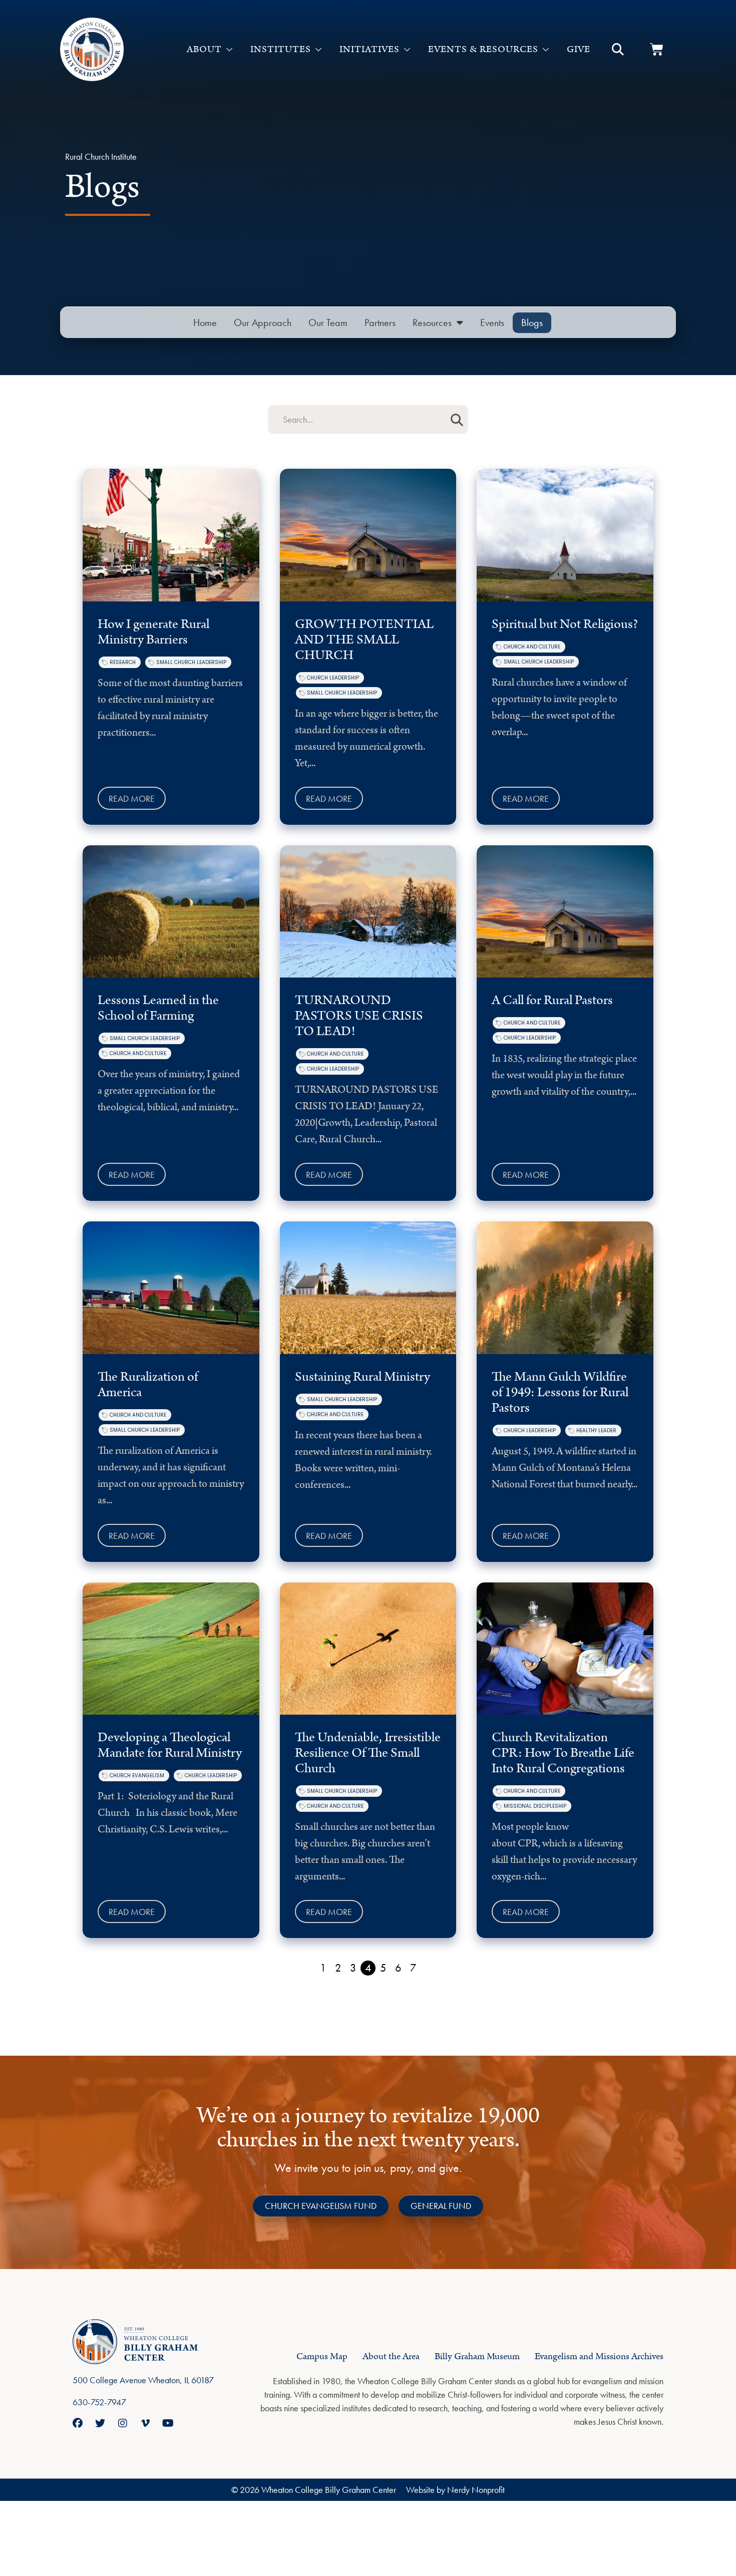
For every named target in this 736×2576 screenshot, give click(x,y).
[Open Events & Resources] (546, 50)
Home (205, 323)
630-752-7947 (99, 2402)
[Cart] (657, 49)
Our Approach (263, 323)
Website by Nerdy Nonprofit (455, 2490)
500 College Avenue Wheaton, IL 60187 (143, 2380)
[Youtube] (168, 2423)
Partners (380, 323)
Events (492, 323)
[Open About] (229, 50)
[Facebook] (78, 2423)
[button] (618, 50)
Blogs (532, 323)
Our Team (328, 323)
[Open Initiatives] (407, 50)
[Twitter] (100, 2423)
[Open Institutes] (318, 50)
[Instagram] (123, 2423)
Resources (432, 323)
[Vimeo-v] (145, 2423)
